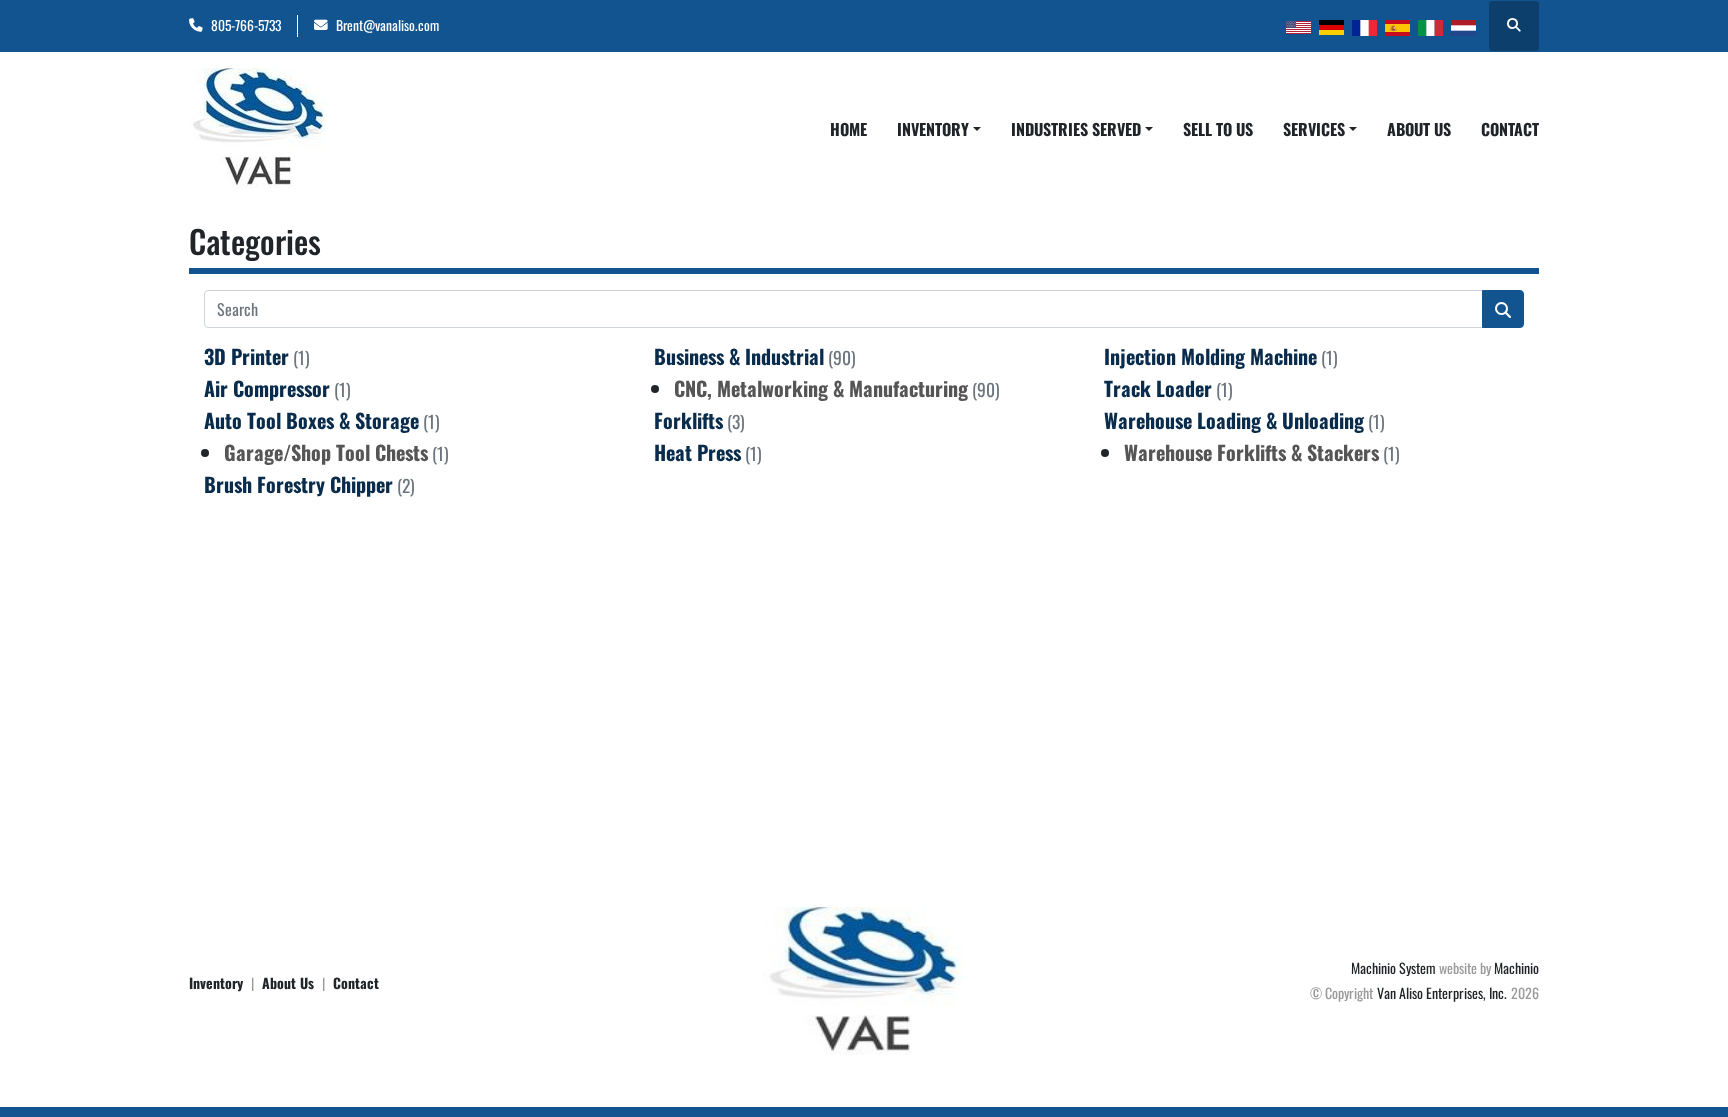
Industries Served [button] (1076, 129)
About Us (1419, 129)
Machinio (1516, 967)
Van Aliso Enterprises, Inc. (1442, 992)
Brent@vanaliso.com (387, 25)
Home (848, 129)
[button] (939, 129)
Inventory (933, 129)
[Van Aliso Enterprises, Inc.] (864, 979)
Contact (1510, 129)
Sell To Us (1218, 129)
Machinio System (1393, 967)
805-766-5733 (246, 25)
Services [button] (1314, 129)
